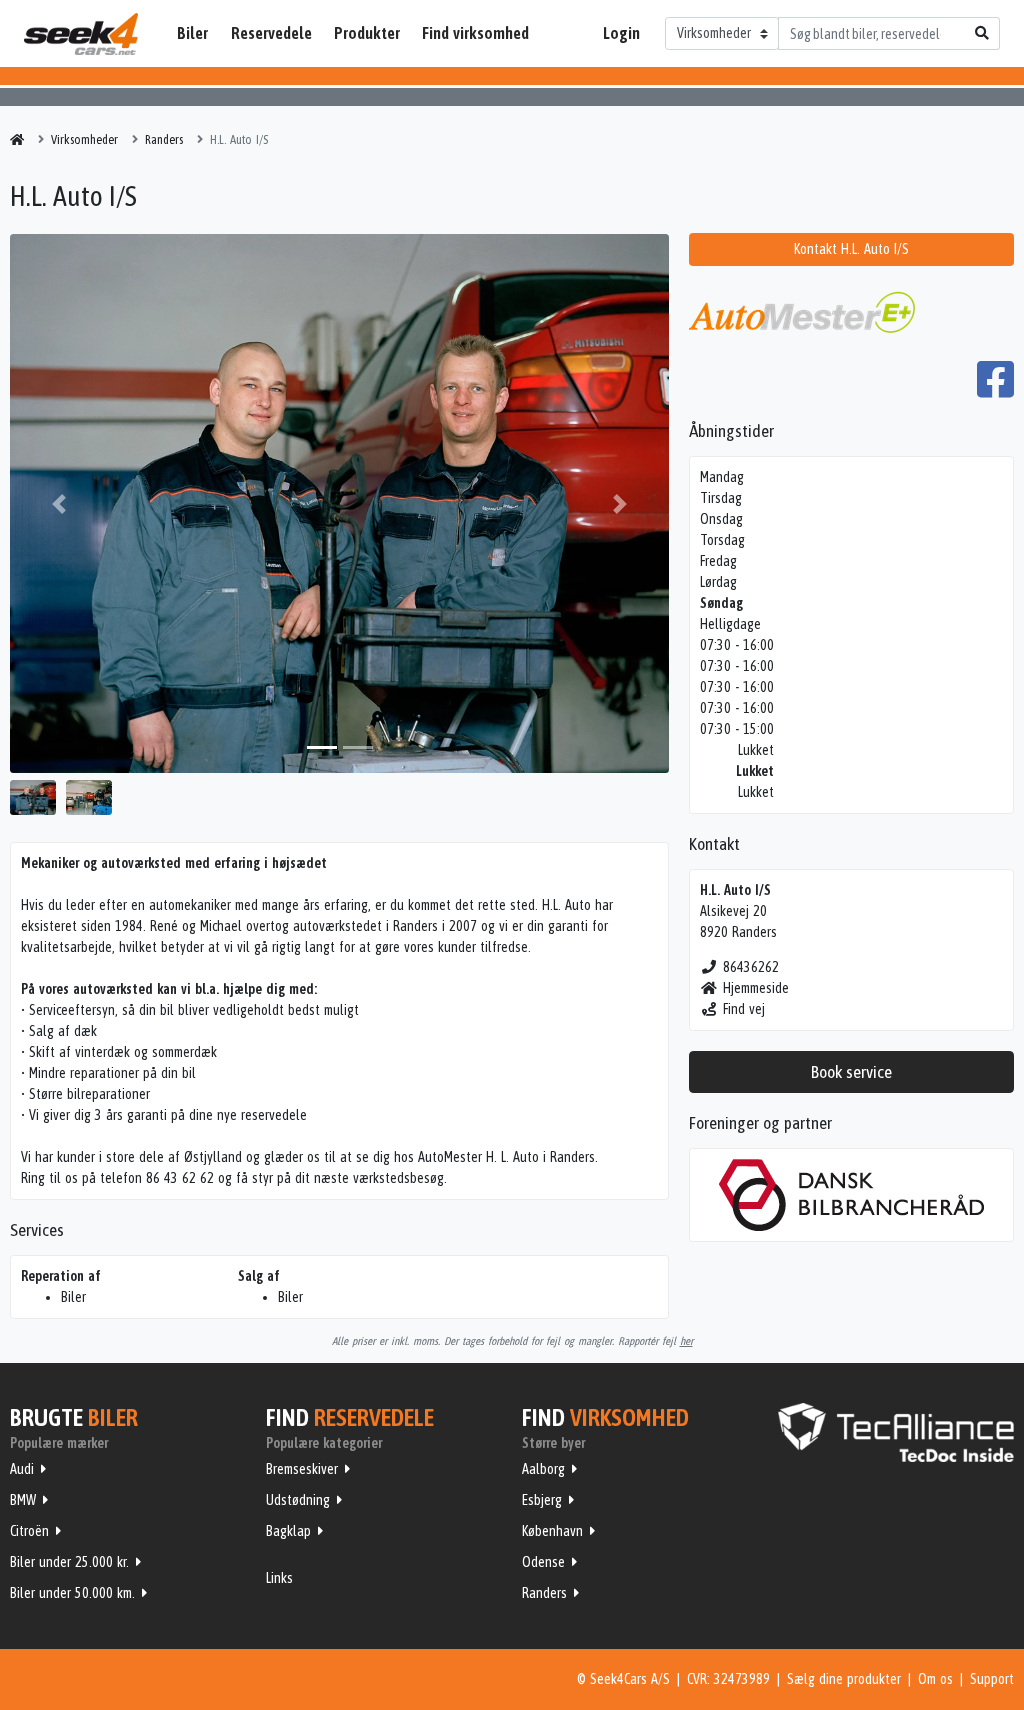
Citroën (29, 1531)
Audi (22, 1469)
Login (621, 33)
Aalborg (543, 1469)
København (552, 1531)
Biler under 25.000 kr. (69, 1562)
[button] (59, 503)
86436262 (751, 967)
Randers (544, 1593)
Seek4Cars (81, 34)
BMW (23, 1500)
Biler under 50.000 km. (72, 1593)
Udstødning (298, 1500)
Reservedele (271, 33)
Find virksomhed (475, 33)
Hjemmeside (756, 988)
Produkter (367, 33)
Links (279, 1578)
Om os (935, 1679)
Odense (543, 1562)
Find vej (744, 1009)
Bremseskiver (302, 1469)
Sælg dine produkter (844, 1679)
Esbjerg (542, 1500)
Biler (192, 33)
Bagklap (288, 1531)
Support (992, 1679)
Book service (851, 1072)
